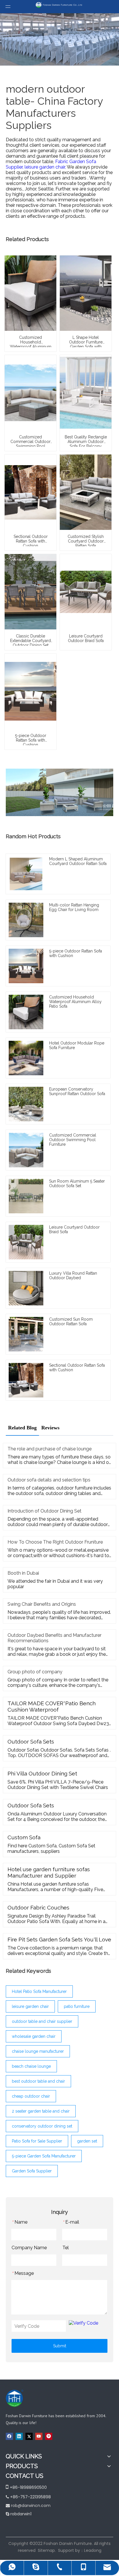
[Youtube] (39, 2436)
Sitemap (46, 2550)
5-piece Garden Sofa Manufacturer (44, 2156)
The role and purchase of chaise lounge (50, 1449)
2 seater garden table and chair (41, 2111)
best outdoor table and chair (38, 2081)
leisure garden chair (30, 2006)
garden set (87, 2141)
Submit (60, 2346)
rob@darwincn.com (31, 2506)
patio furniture (77, 2006)
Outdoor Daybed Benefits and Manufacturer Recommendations (54, 1638)
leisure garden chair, (46, 167)
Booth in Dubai (23, 1573)
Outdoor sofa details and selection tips (49, 1480)
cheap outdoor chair (31, 2096)
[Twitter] (29, 2436)
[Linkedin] (19, 2436)
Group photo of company (35, 1672)
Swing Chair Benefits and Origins (42, 1604)
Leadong (93, 2550)
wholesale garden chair (34, 2036)
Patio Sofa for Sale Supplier (37, 2141)
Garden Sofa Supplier (32, 2171)
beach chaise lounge (31, 2066)
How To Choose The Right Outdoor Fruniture (55, 1542)
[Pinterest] (49, 2436)
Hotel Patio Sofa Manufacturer (39, 1991)
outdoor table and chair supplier (42, 2021)
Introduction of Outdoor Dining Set (44, 1511)
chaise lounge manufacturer (38, 2051)
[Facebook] (9, 2436)
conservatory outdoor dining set (42, 2126)
